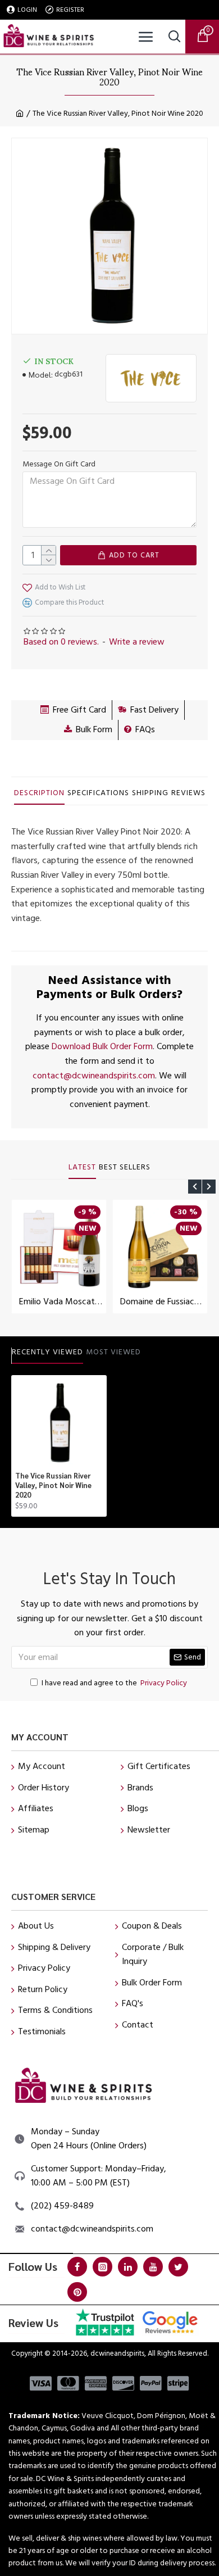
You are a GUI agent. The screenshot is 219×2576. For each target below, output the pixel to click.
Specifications (98, 793)
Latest (82, 1168)
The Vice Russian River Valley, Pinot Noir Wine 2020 (53, 1485)
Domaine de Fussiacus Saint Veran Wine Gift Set (162, 1302)
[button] (195, 1187)
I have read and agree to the (114, 1683)
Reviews (188, 793)
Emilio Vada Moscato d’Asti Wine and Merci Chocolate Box (61, 1302)
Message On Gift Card (59, 464)
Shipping (150, 793)
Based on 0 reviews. (61, 642)
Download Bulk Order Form (102, 1046)
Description (39, 793)
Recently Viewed (47, 1353)
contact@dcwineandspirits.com (94, 1076)
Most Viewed (113, 1353)
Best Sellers (125, 1168)
